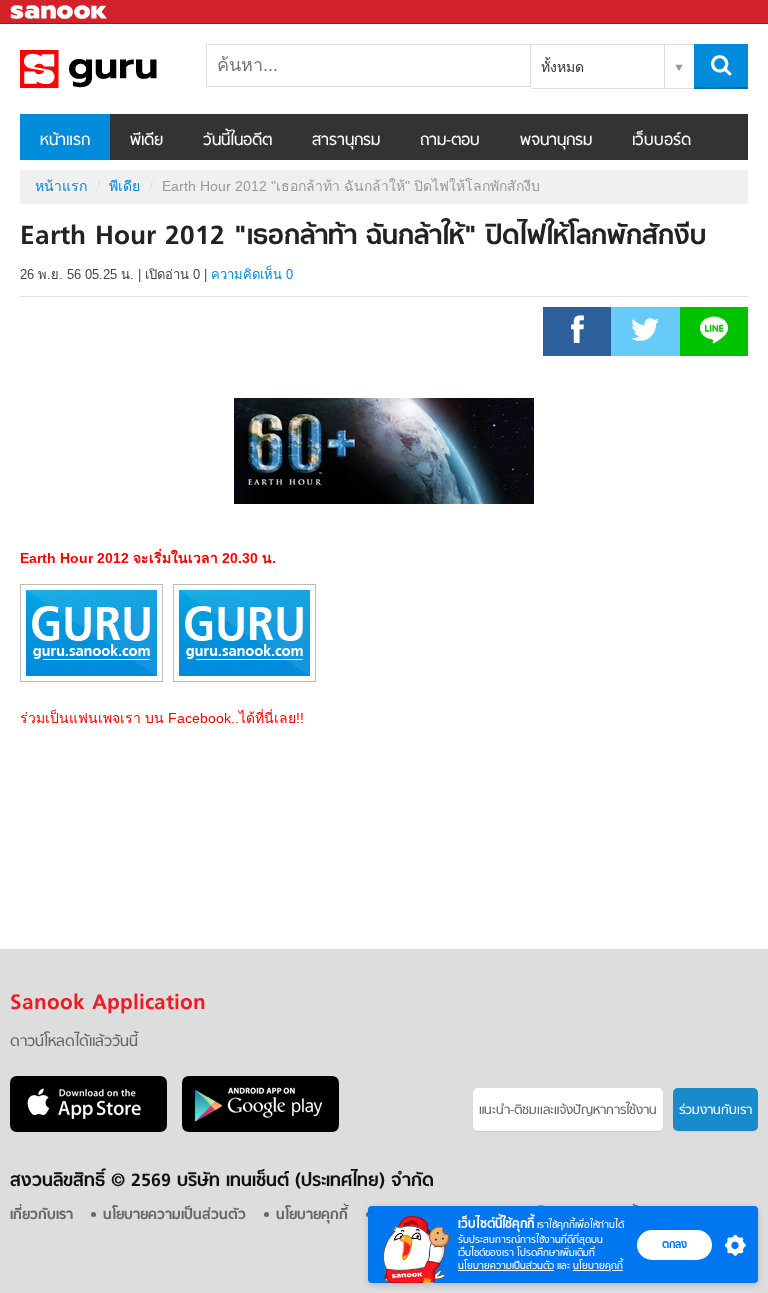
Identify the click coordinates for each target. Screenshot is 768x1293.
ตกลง (674, 1244)
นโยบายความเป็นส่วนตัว (506, 1265)
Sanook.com (60, 12)
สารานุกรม (346, 141)
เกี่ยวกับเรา (41, 1215)
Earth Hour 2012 (125, 69)
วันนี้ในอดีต (237, 141)
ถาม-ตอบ (450, 141)
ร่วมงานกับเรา (715, 1110)
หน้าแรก (65, 141)
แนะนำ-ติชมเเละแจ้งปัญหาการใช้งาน (568, 1110)
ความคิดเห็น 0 (252, 274)
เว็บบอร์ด (661, 141)
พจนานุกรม (556, 141)
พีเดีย (146, 141)
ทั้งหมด (562, 67)
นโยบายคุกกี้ (598, 1265)
